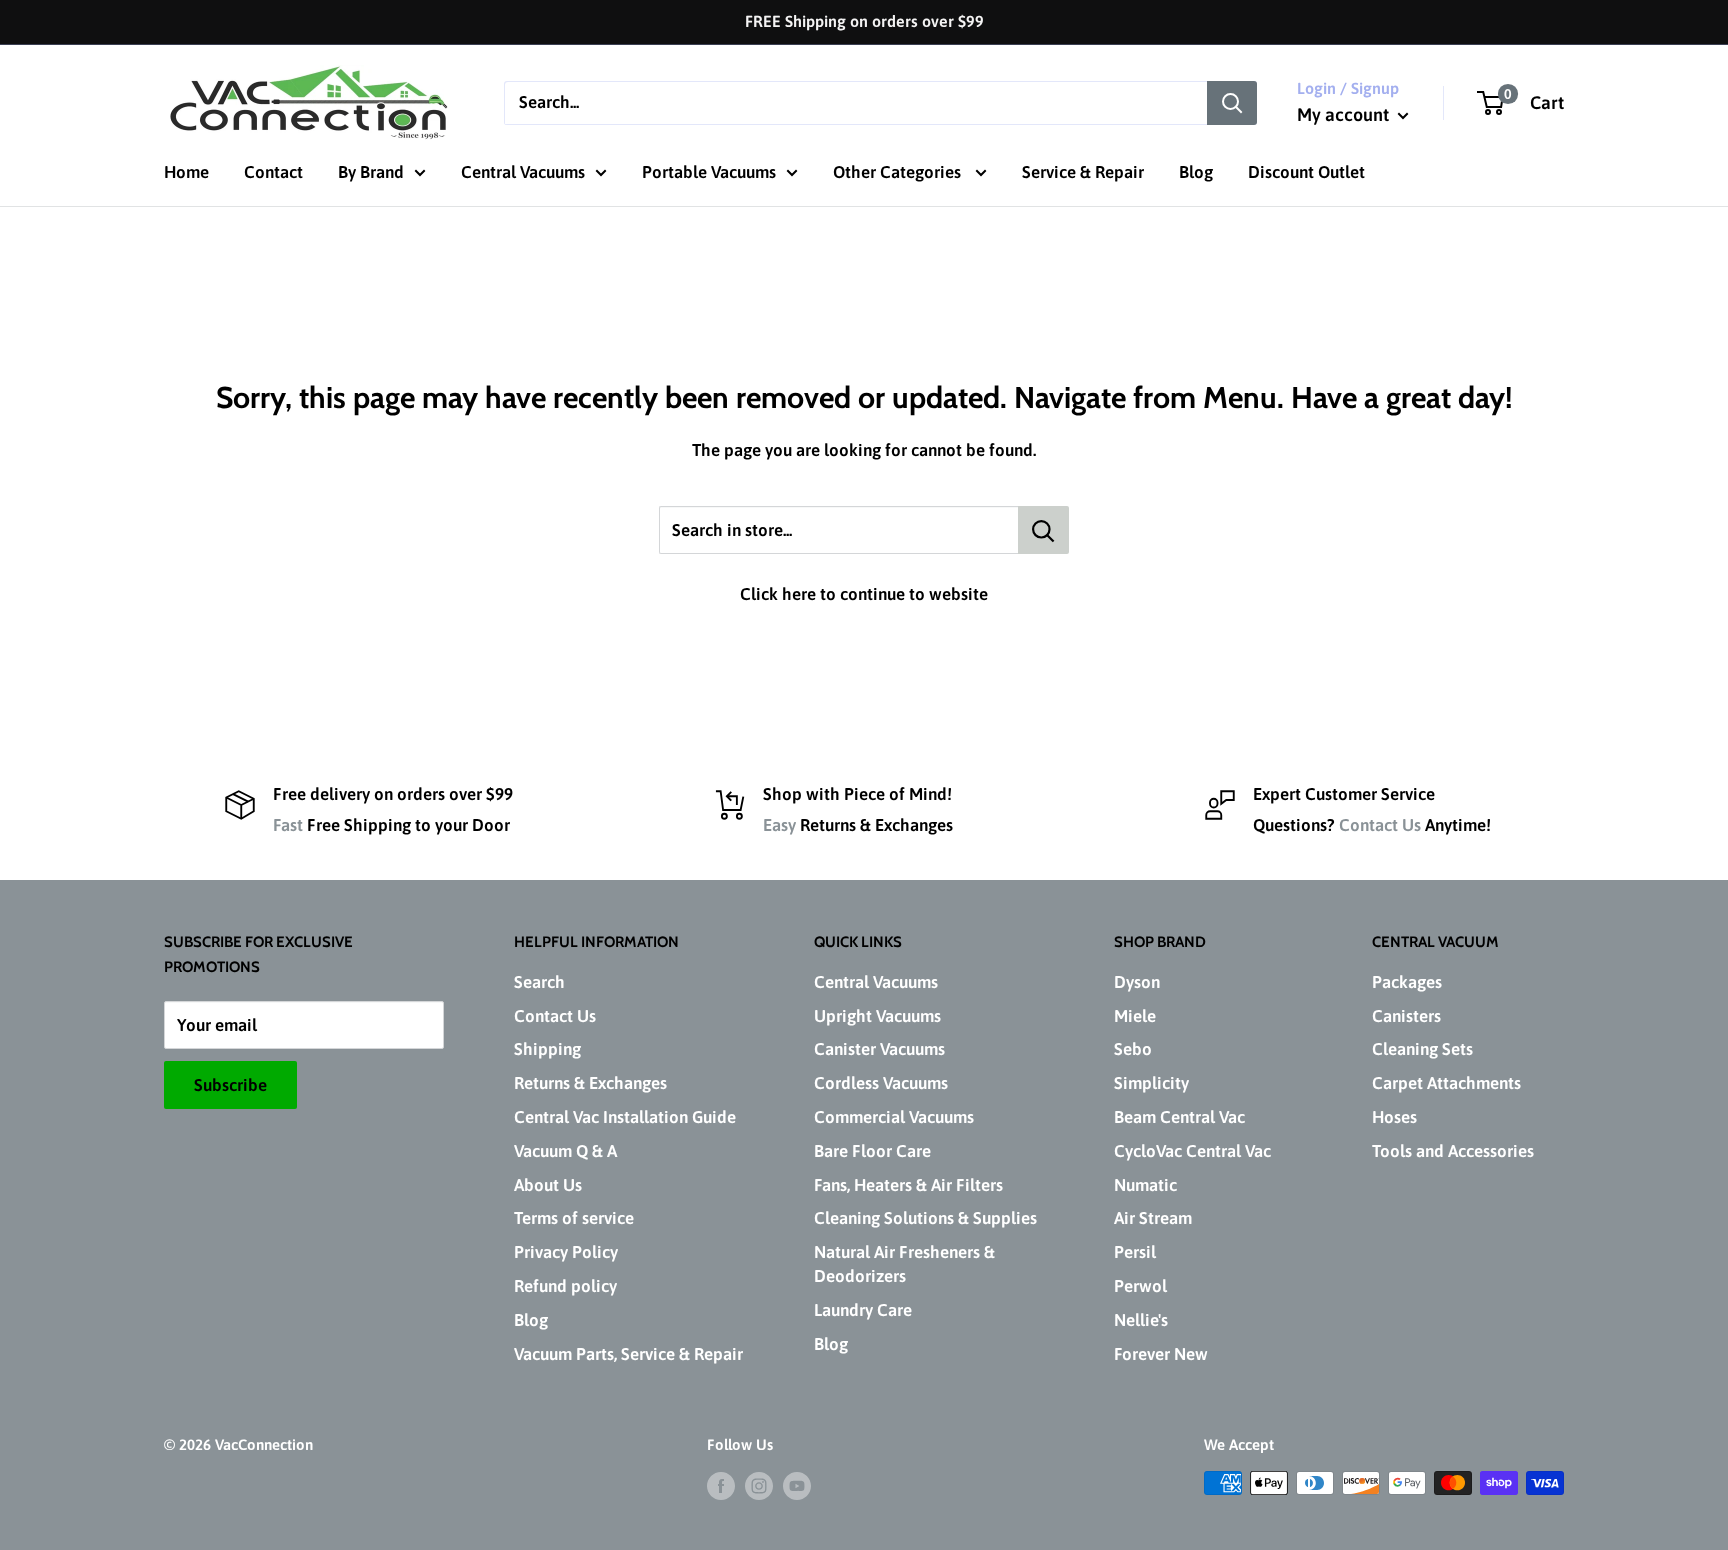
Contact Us (1380, 825)
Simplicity (1151, 1083)
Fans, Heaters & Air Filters (908, 1185)
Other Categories (899, 172)
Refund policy (565, 1286)
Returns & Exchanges (590, 1083)
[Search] (1232, 102)
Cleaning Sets (1422, 1049)
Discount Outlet (1306, 172)
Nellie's (1141, 1320)
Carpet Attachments (1446, 1083)
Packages (1407, 982)
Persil (1135, 1252)
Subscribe (230, 1085)
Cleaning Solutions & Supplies (925, 1218)
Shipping (547, 1049)
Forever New (1161, 1354)
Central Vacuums (523, 172)
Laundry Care (863, 1310)
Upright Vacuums (877, 1016)
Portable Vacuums (709, 172)
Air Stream (1153, 1218)
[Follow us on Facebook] (721, 1485)
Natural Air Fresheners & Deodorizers (904, 1264)
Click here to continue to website (864, 594)
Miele (1135, 1016)
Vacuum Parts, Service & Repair (628, 1354)
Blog (1196, 172)
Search (539, 982)
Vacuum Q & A (565, 1151)
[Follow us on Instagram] (759, 1485)
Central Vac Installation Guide (625, 1117)
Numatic (1145, 1185)
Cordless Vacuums (881, 1083)
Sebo (1133, 1049)
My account (1345, 114)
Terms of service (574, 1218)
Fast (288, 825)
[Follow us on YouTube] (797, 1485)
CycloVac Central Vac (1192, 1151)
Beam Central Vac (1179, 1117)
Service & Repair (1083, 172)
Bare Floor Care (872, 1151)
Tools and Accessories (1453, 1151)
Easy (779, 825)
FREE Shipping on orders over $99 (864, 21)
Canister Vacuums (879, 1049)
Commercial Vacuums (894, 1117)
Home (186, 172)
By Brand (371, 172)
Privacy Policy (566, 1252)
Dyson (1137, 982)
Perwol (1140, 1286)
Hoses (1394, 1117)
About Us (548, 1185)
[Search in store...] (1043, 530)
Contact (273, 172)
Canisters (1406, 1016)
